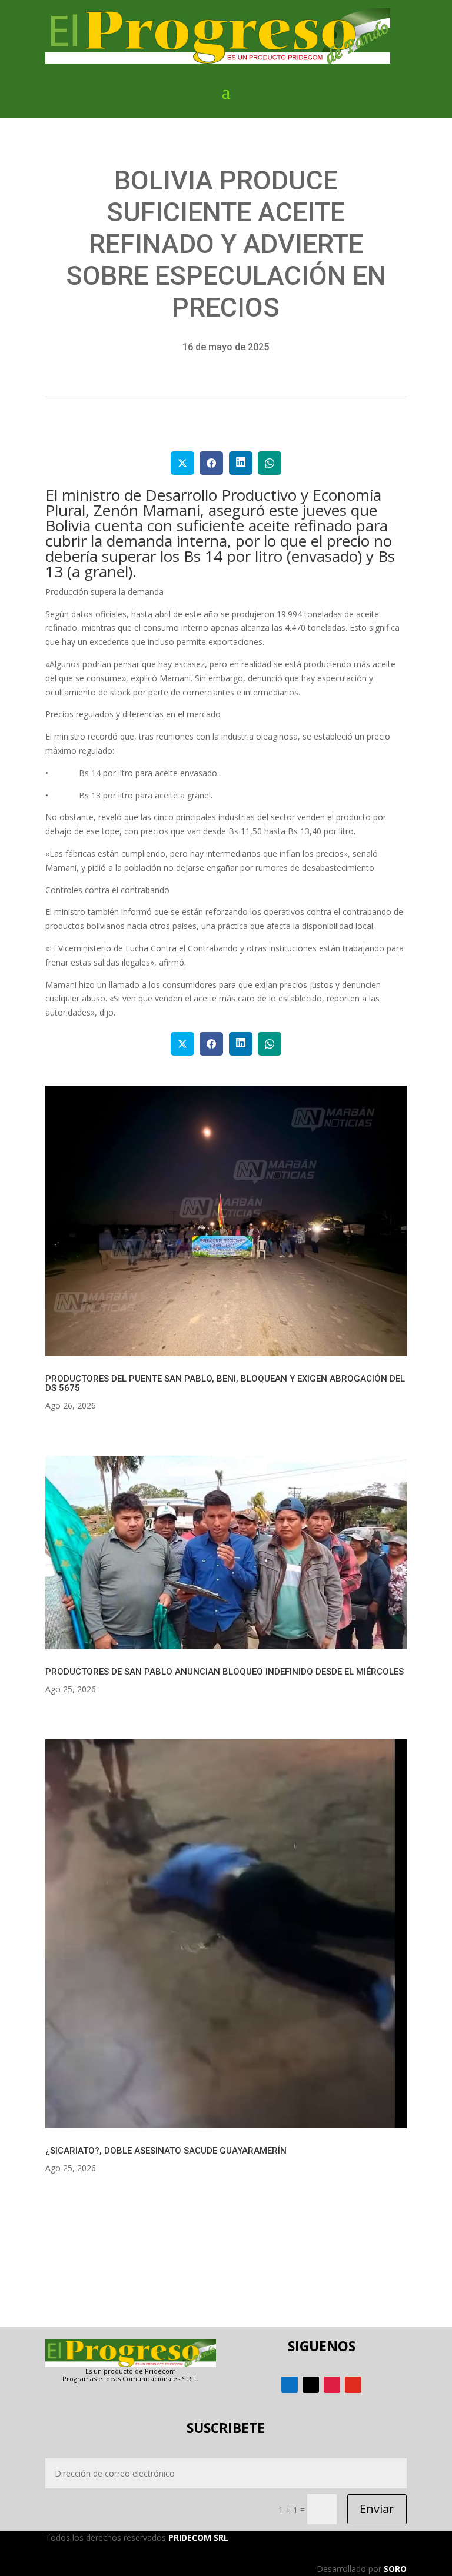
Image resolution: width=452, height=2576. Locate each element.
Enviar (377, 2509)
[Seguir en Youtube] (353, 2385)
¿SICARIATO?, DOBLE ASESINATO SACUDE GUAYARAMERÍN (166, 2151)
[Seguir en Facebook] (290, 2385)
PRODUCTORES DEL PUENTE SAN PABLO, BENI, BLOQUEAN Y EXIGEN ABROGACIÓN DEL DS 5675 (225, 1383)
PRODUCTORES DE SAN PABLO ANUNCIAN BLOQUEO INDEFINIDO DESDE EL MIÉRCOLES (225, 1672)
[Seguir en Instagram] (332, 2385)
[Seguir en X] (311, 2385)
